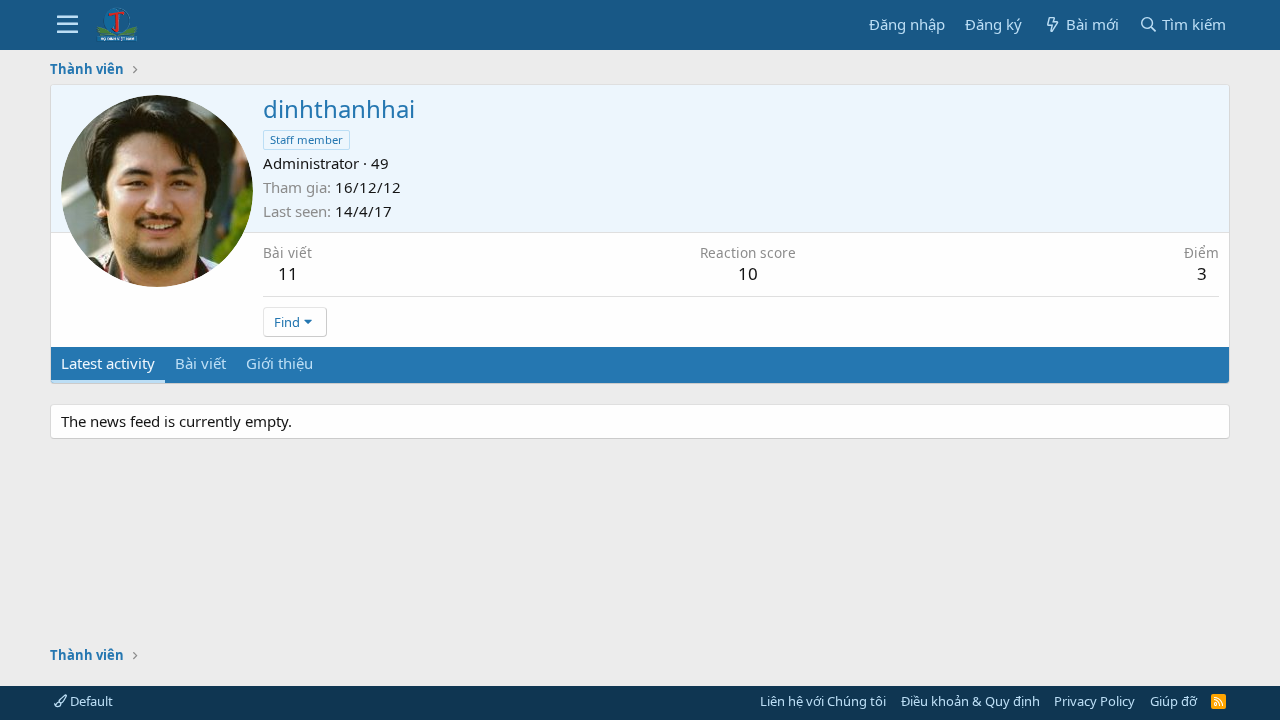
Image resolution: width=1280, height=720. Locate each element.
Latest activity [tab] (108, 363)
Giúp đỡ (1173, 701)
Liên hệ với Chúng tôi (823, 701)
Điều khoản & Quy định (970, 701)
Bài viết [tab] (200, 363)
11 (288, 273)
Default (90, 701)
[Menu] (67, 25)
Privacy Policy (1094, 701)
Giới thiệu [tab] (279, 363)
